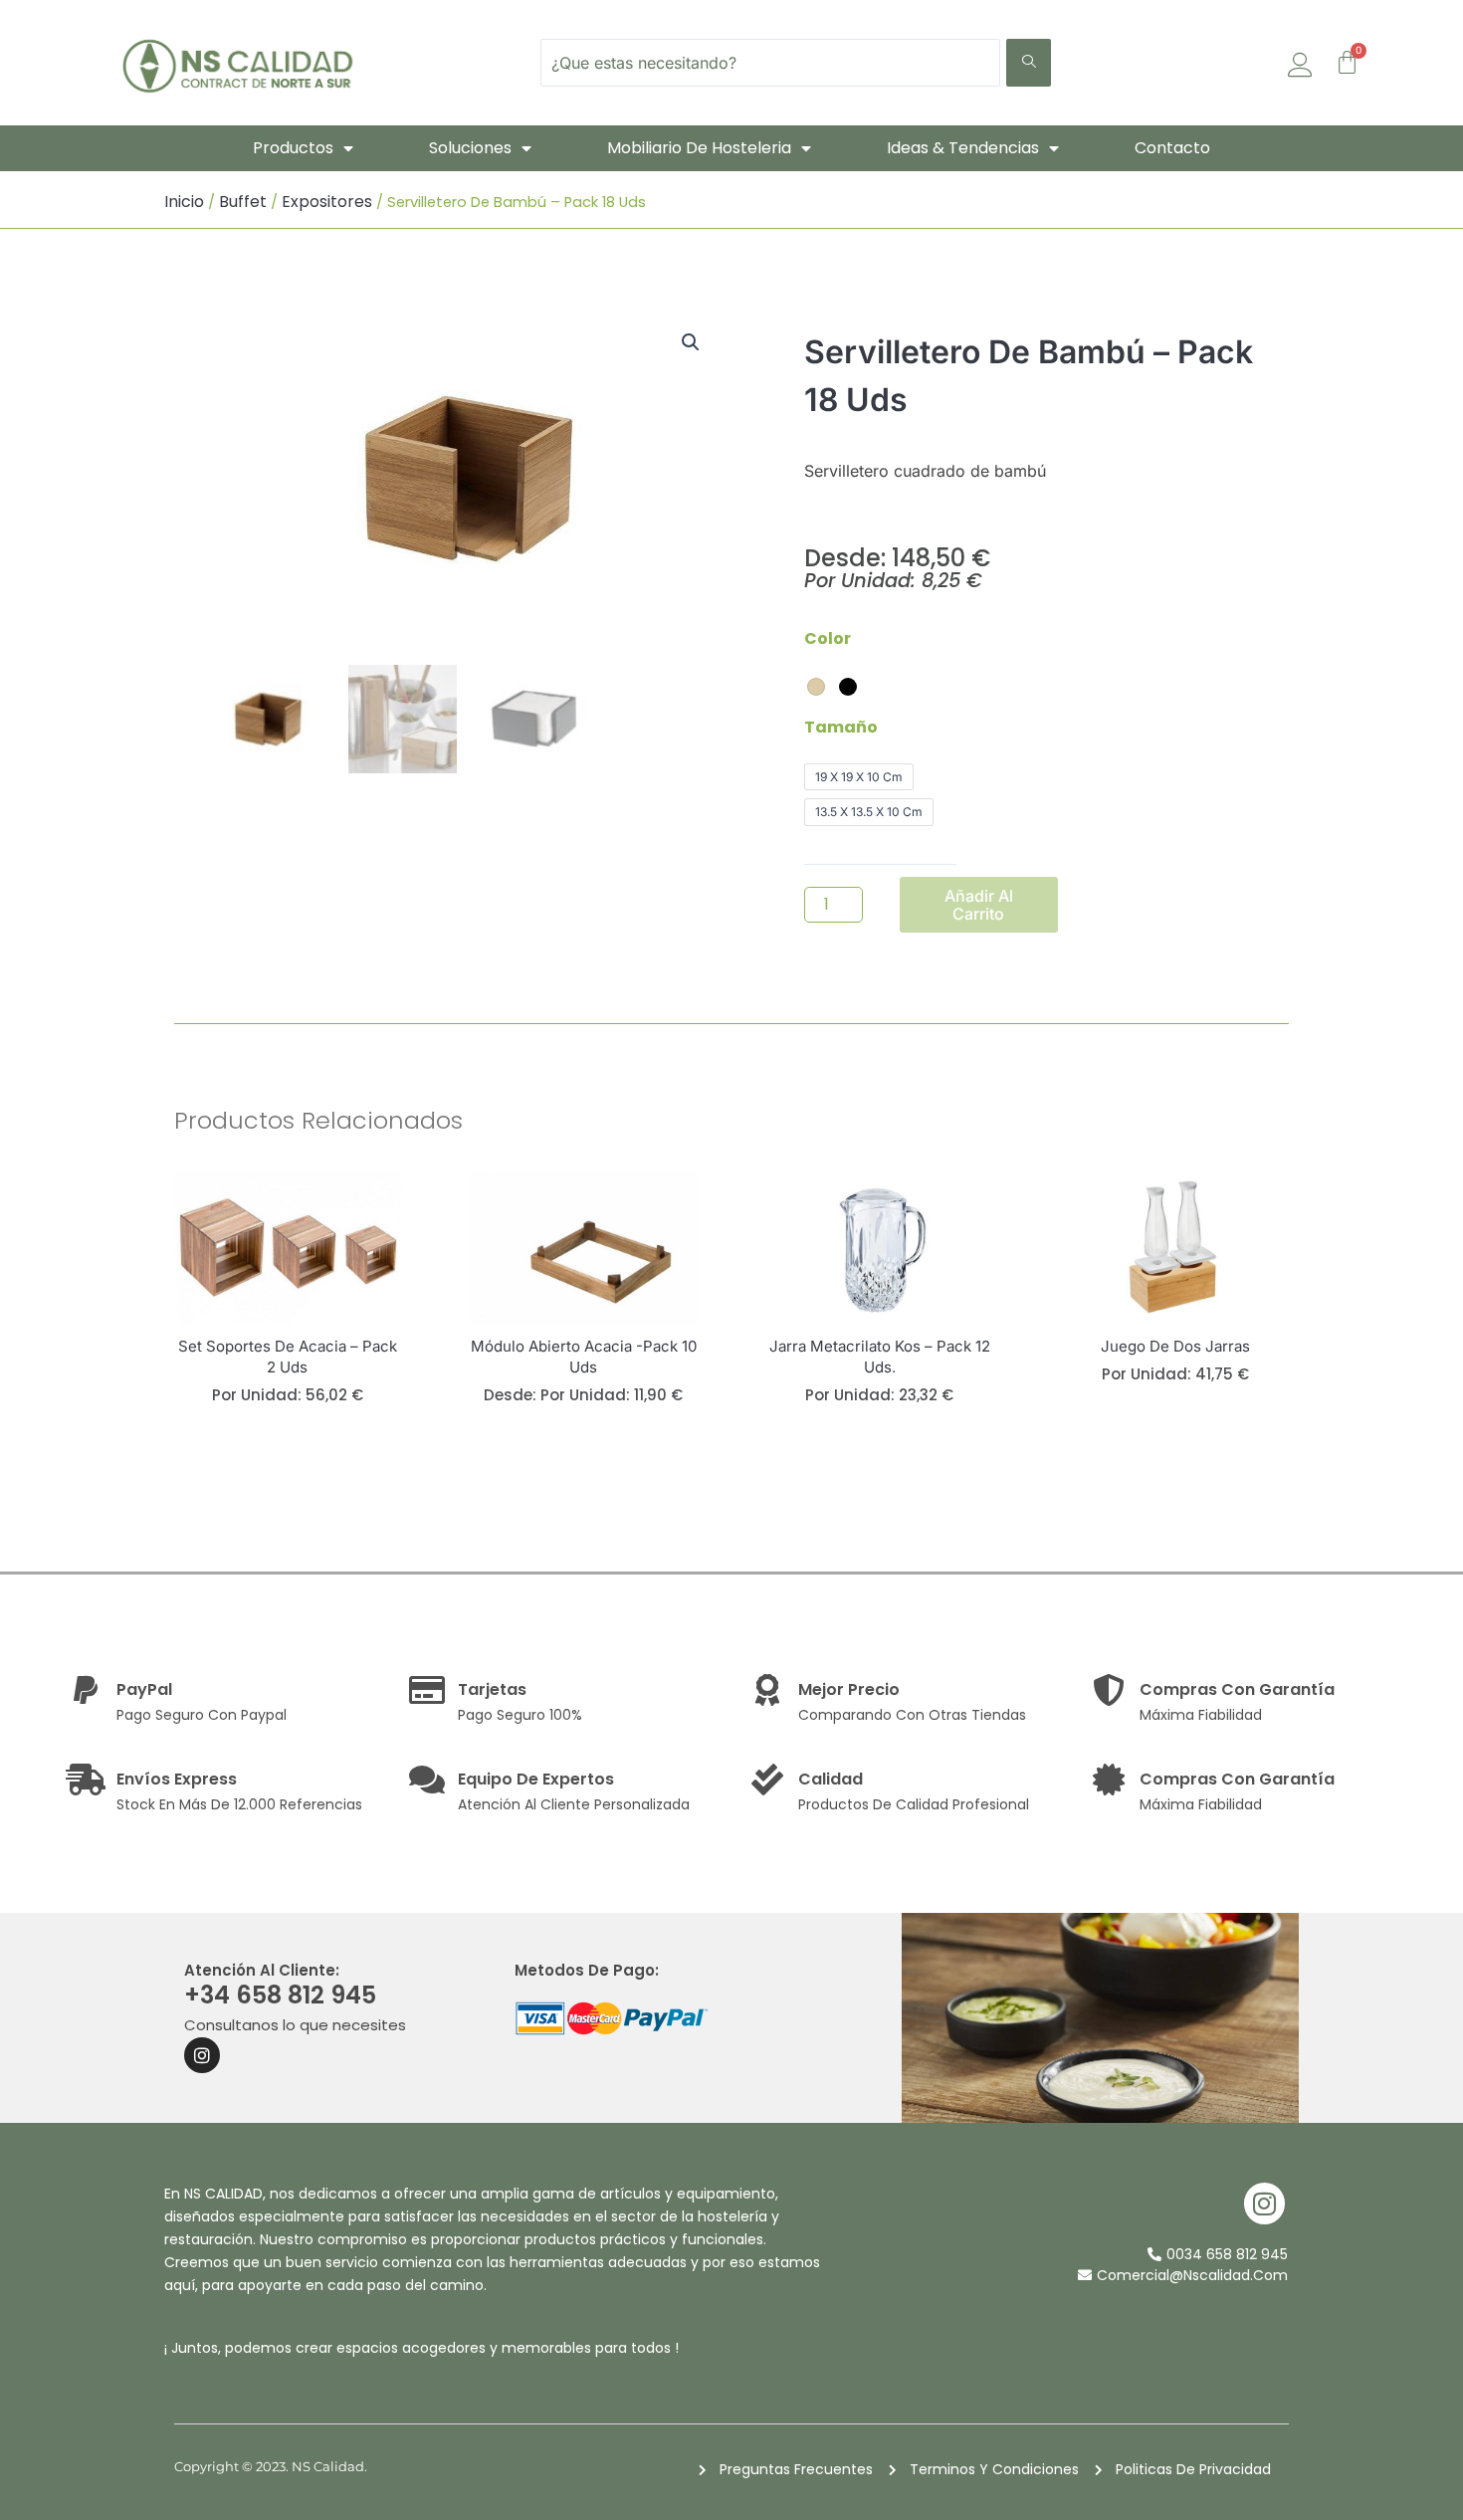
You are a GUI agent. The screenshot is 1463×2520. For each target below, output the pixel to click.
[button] (691, 342)
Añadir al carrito (979, 905)
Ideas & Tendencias (963, 148)
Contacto (1172, 148)
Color (828, 638)
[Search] (1029, 63)
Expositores (327, 202)
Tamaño (841, 727)
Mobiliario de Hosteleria (699, 148)
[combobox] (770, 63)
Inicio (184, 202)
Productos (293, 148)
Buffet (243, 202)
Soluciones (470, 148)
